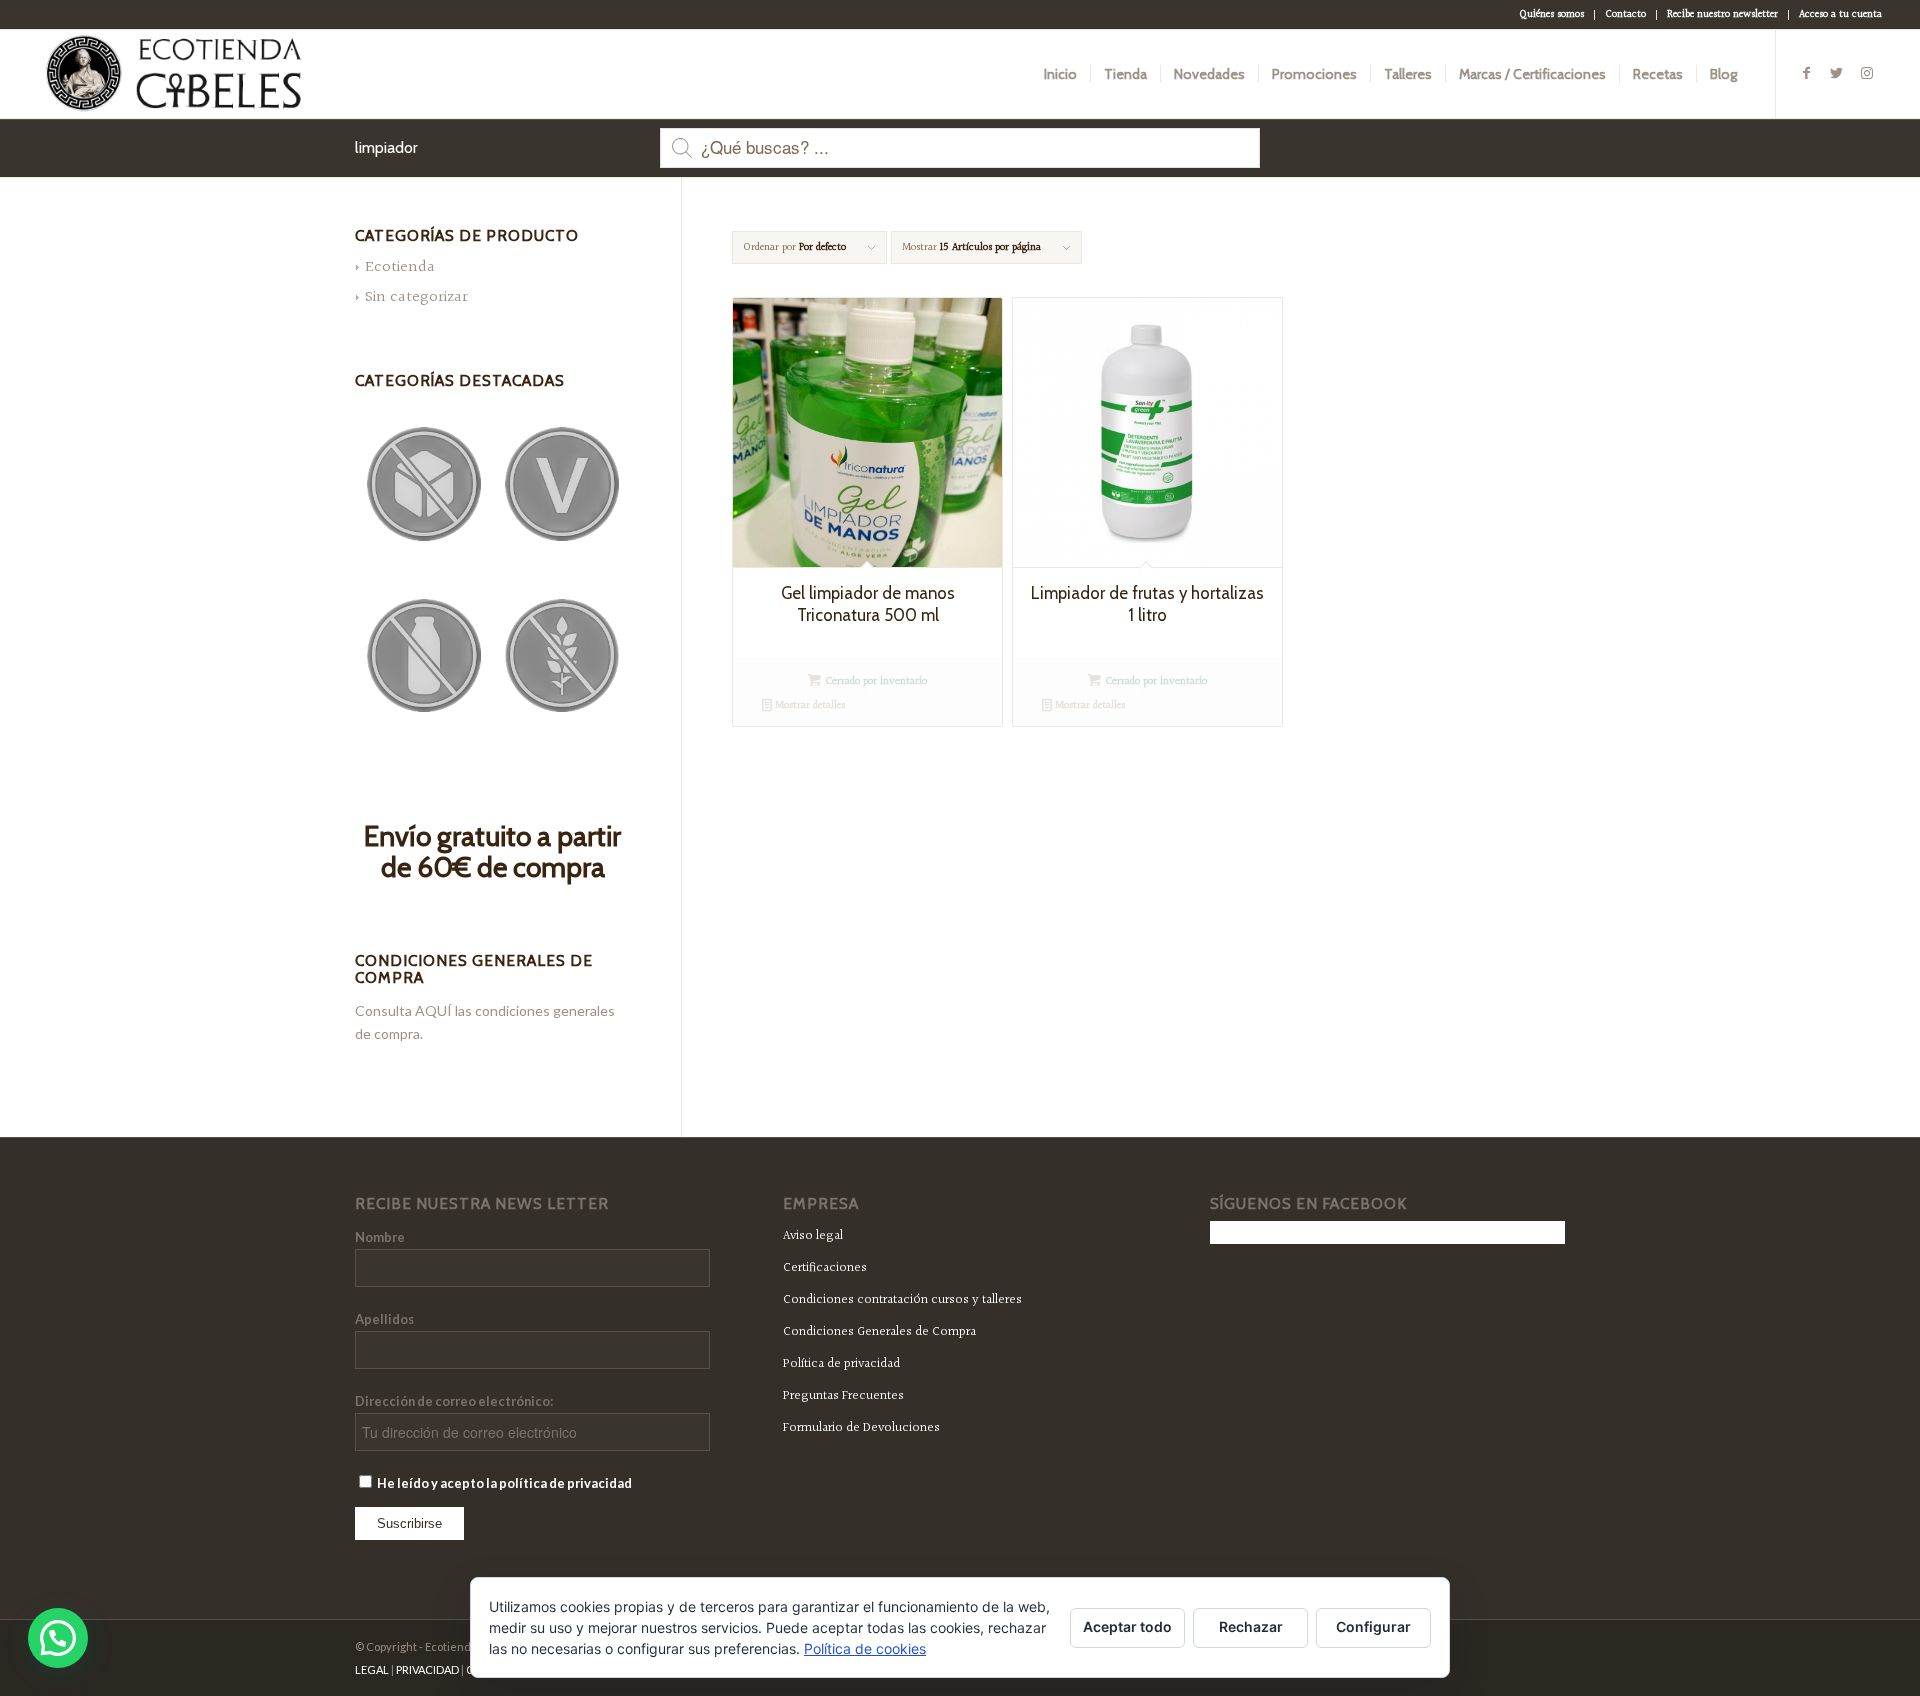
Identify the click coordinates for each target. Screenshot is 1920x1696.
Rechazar (1251, 1626)
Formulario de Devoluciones (861, 1428)
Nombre (380, 1237)
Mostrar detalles (808, 705)
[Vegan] (562, 484)
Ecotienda (400, 267)
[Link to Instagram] (1867, 73)
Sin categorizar (416, 297)
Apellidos (384, 1319)
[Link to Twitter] (1837, 73)
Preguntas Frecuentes (843, 1396)
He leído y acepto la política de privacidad (503, 1483)
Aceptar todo (1127, 1626)
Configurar (1373, 1626)
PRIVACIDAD (427, 1669)
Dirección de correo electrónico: (454, 1401)
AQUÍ (433, 1010)
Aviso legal (813, 1236)
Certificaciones (825, 1268)
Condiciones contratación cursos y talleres (902, 1300)
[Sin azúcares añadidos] (424, 484)
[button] (58, 1638)
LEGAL (372, 1669)
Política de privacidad (841, 1364)
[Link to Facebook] (1807, 73)
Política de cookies (865, 1648)
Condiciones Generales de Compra (879, 1332)
